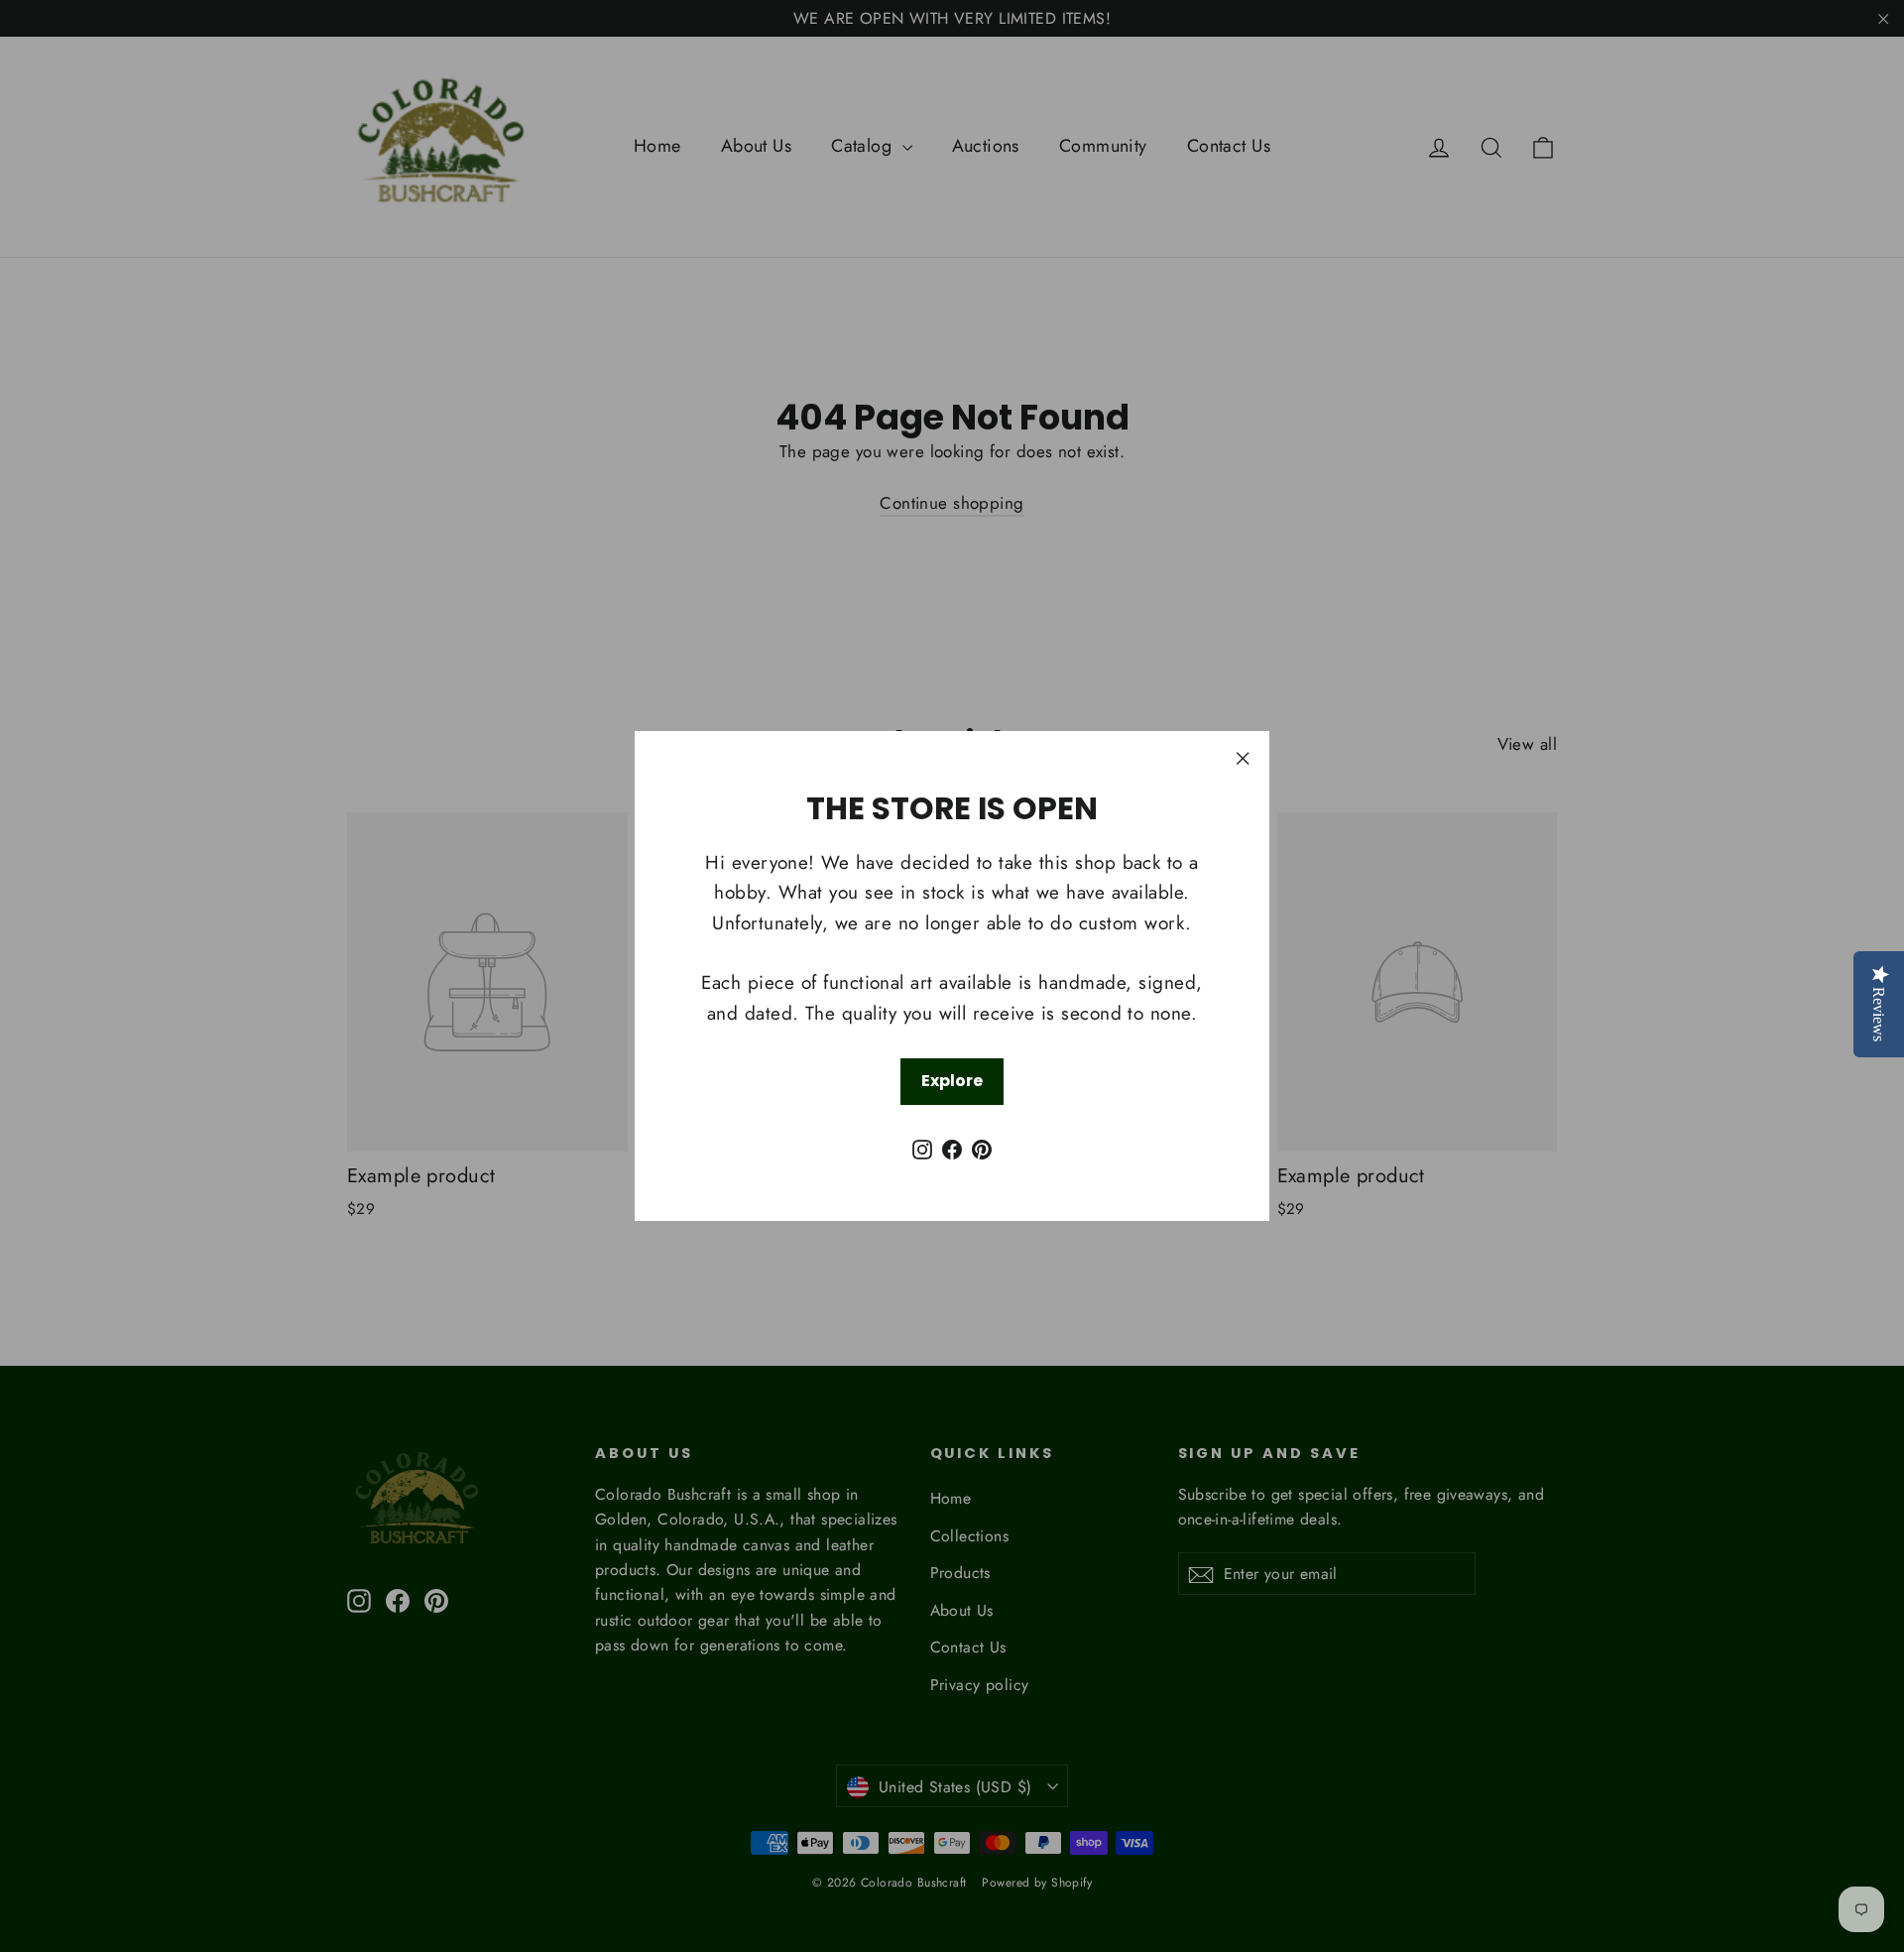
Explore (952, 1081)
